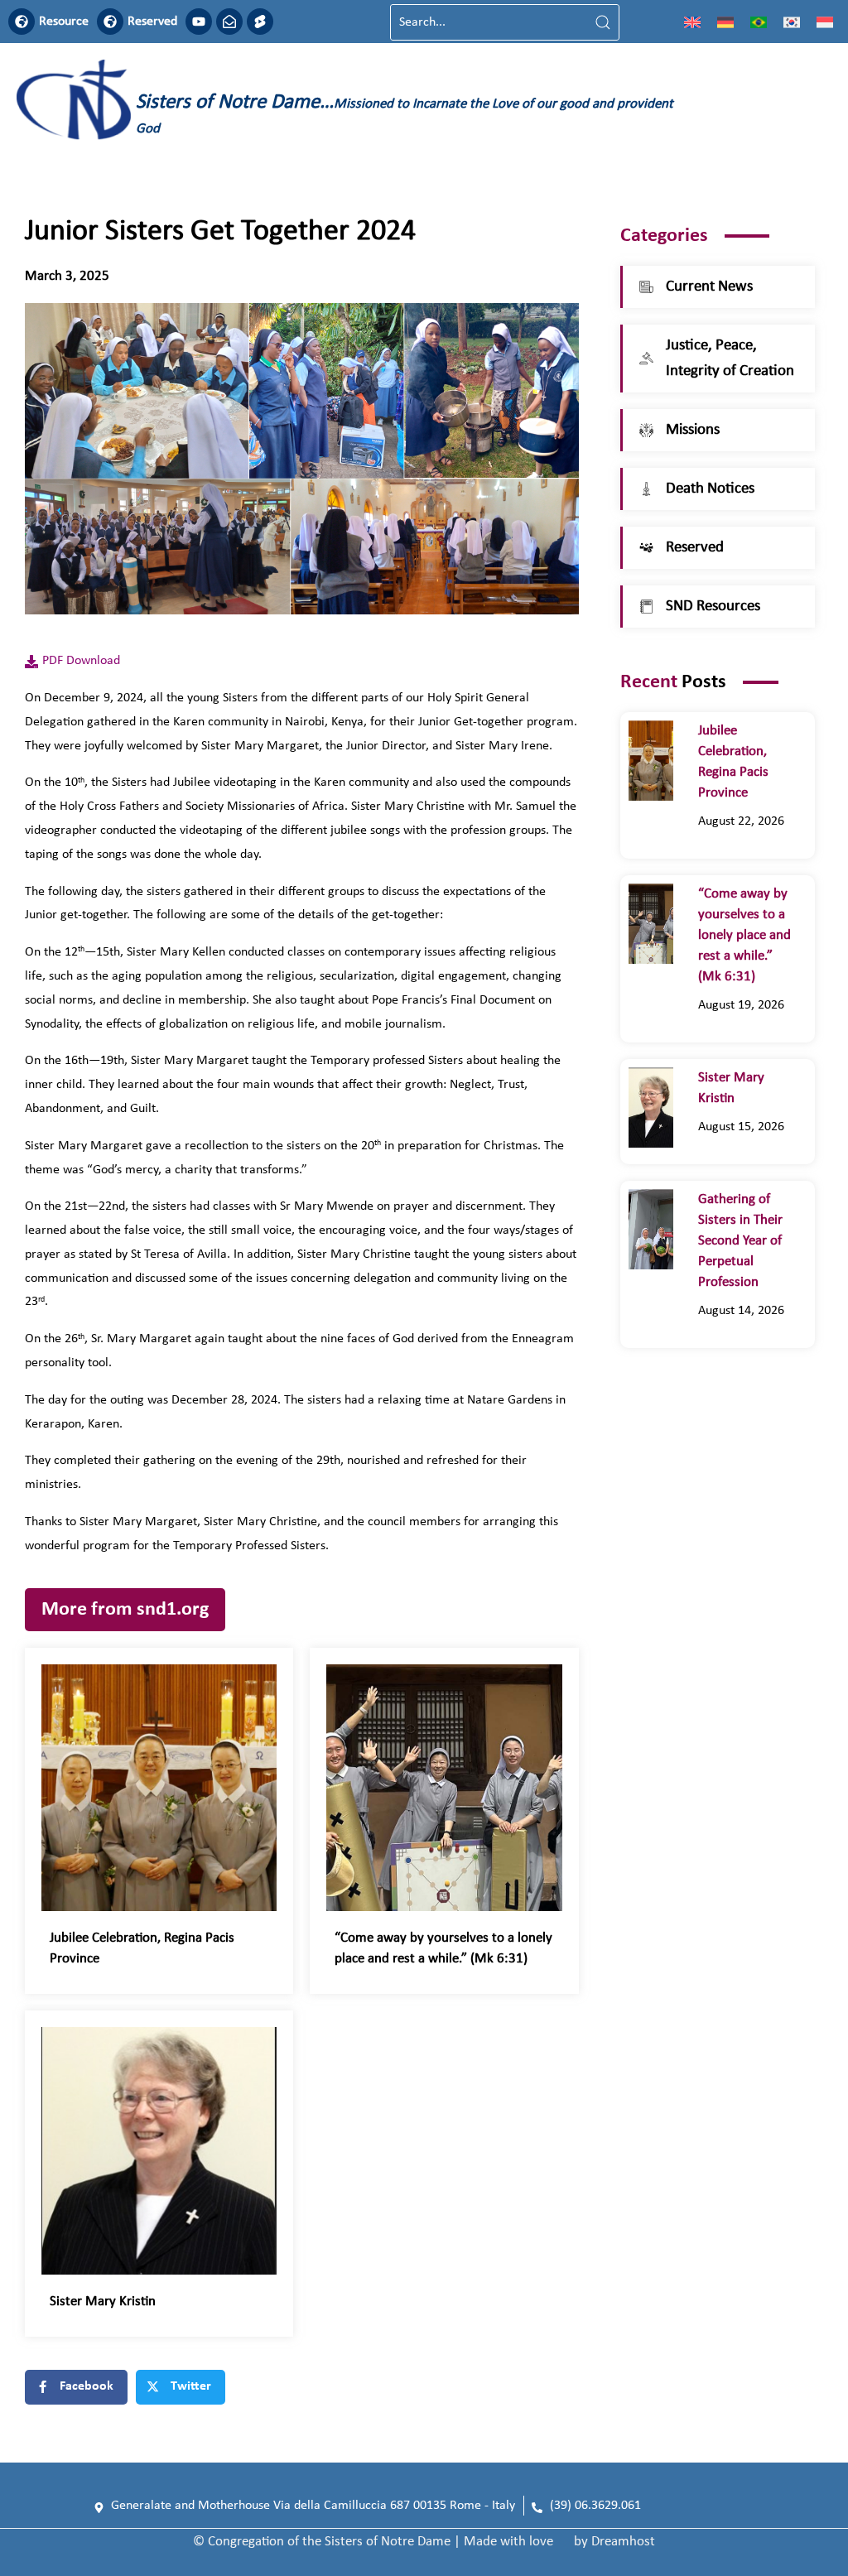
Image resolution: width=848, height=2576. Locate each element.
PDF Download (81, 661)
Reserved (152, 22)
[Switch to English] (692, 22)
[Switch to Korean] (792, 22)
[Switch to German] (725, 22)
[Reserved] (110, 22)
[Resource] (22, 22)
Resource (64, 22)
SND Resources (713, 607)
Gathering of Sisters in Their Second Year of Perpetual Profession (740, 1241)
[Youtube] (199, 22)
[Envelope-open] (229, 22)
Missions (693, 430)
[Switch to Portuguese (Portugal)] (759, 22)
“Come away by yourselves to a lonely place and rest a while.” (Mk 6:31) (744, 935)
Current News (709, 287)
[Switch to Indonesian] (825, 22)
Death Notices (710, 489)
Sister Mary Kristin (103, 2302)
